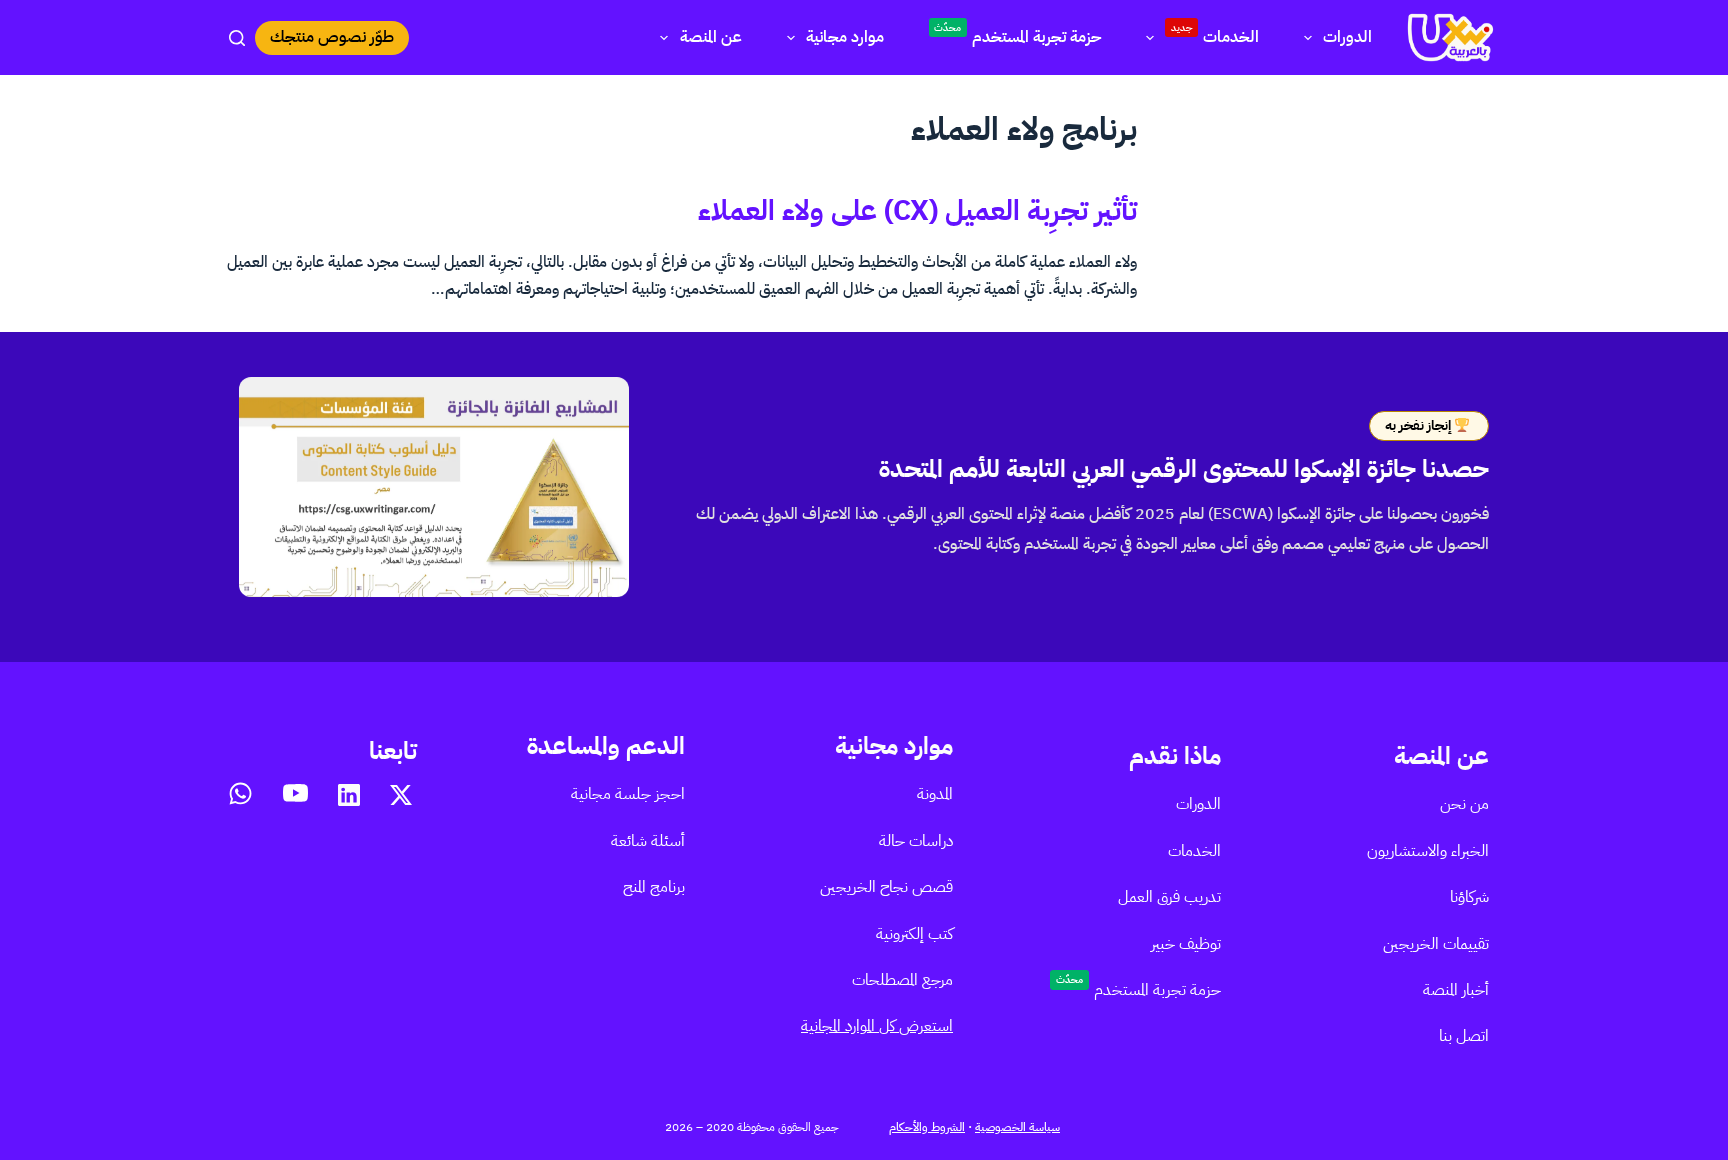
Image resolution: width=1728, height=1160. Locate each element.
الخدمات (1215, 34)
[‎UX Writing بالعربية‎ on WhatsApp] (240, 793)
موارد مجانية (845, 37)
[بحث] (237, 38)
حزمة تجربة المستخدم (1017, 34)
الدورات (1347, 37)
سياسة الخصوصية (1017, 1127)
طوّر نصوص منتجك (332, 37)
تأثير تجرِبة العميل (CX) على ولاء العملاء (917, 211)
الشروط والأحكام (927, 1127)
